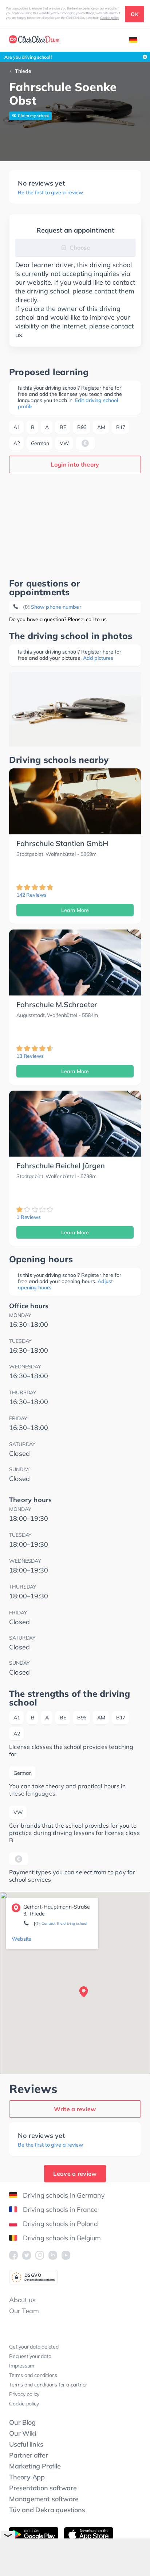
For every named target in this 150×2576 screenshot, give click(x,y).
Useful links (26, 2444)
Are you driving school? (28, 57)
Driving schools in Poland (60, 2224)
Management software (44, 2499)
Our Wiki (22, 2433)
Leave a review (75, 2174)
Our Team (24, 2311)
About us (22, 2300)
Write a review (75, 2109)
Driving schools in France (60, 2209)
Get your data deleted (34, 2347)
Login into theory (75, 464)
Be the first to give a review (50, 193)
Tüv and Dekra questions (47, 2510)
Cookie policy (110, 18)
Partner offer (28, 2455)
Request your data (30, 2356)
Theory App (27, 2477)
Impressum (22, 2366)
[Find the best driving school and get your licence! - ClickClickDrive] (34, 40)
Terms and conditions (33, 2375)
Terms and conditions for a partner (48, 2385)
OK (135, 14)
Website (21, 1939)
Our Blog (22, 2422)
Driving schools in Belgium (62, 2238)
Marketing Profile (35, 2466)
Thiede (23, 71)
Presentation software (43, 2488)
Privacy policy (24, 2394)
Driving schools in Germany (64, 2195)
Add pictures (98, 658)
